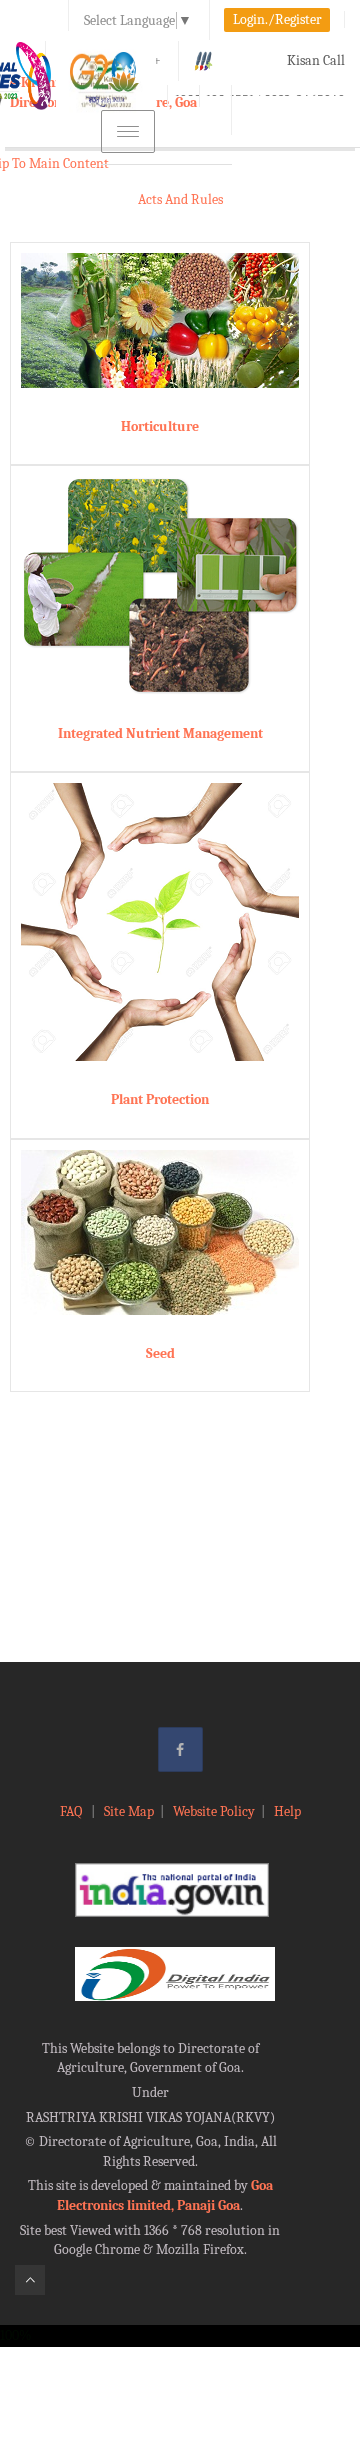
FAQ (72, 1811)
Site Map (129, 1811)
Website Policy (214, 1811)
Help (287, 1811)
